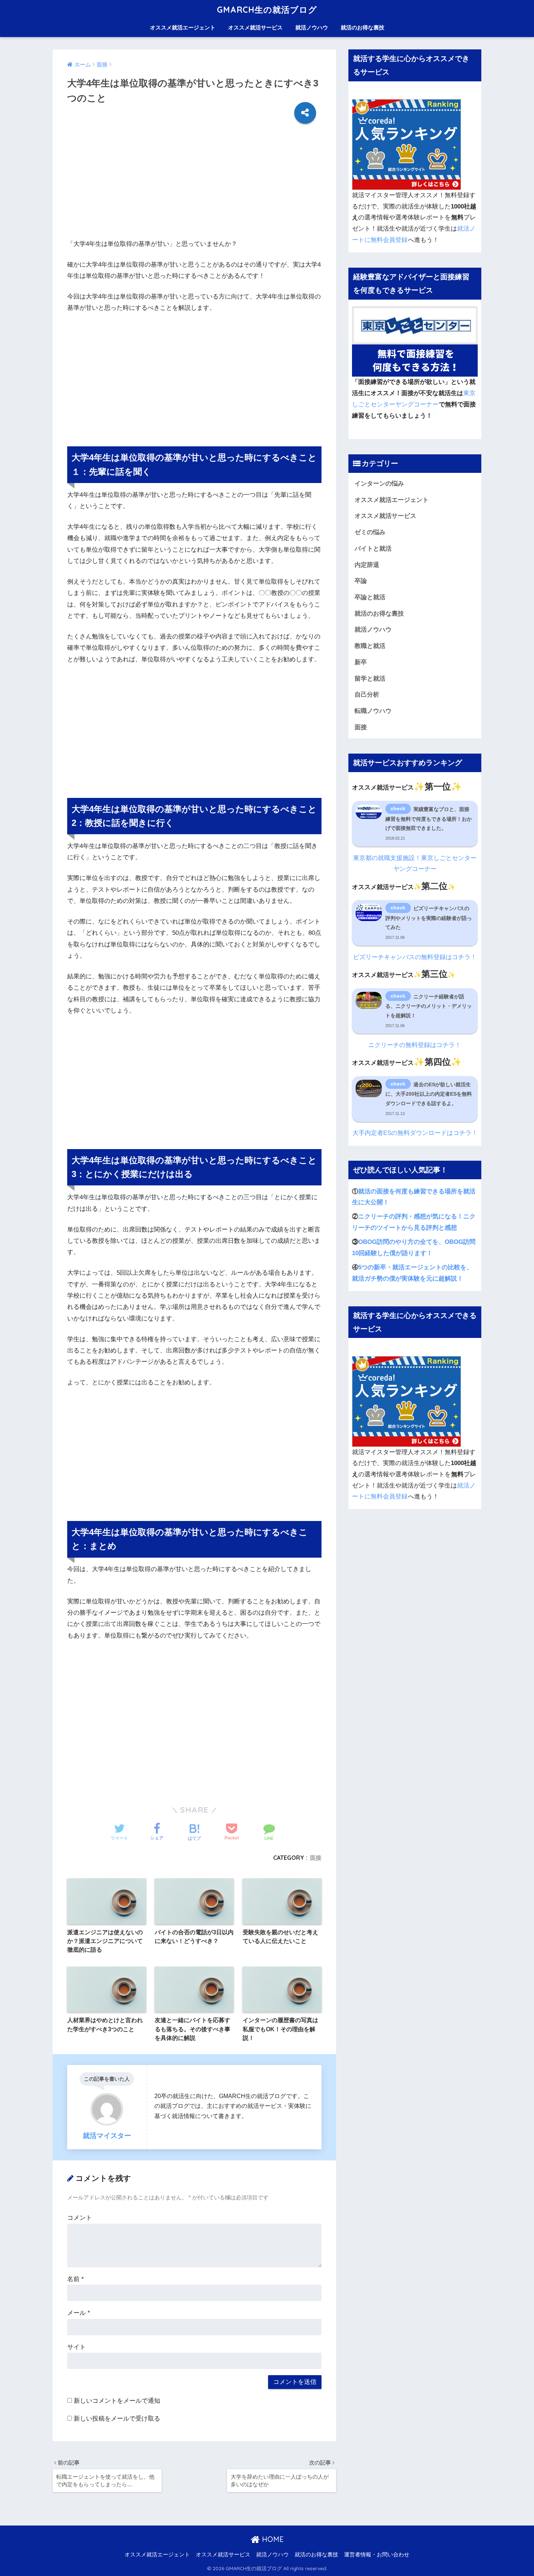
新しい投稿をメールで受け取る (117, 2419)
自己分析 (367, 695)
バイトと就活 (373, 549)
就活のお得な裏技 (363, 27)
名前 (76, 2279)
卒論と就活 (370, 597)
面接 (316, 1858)
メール (79, 2313)
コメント (80, 2218)
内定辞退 (367, 565)
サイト (76, 2347)
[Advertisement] (194, 187)
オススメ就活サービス (255, 27)
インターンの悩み (379, 484)
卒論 (361, 581)
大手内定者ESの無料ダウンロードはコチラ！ (415, 1133)
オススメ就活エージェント (183, 27)
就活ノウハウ (312, 27)
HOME (272, 2539)
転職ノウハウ (373, 711)
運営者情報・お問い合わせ (377, 2555)
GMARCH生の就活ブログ (267, 10)
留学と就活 (370, 679)
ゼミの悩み (370, 532)
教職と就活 (370, 646)
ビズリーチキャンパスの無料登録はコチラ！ (415, 957)
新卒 (361, 662)
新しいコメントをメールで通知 (117, 2401)
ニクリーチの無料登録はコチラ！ (415, 1045)
